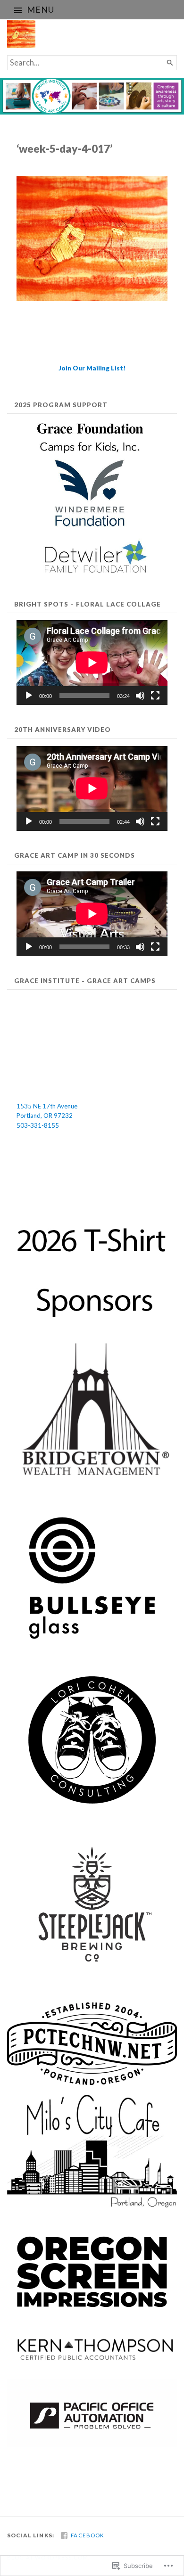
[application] (92, 663)
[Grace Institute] (92, 96)
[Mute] (140, 696)
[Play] (29, 696)
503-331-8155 (38, 1125)
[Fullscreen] (155, 696)
